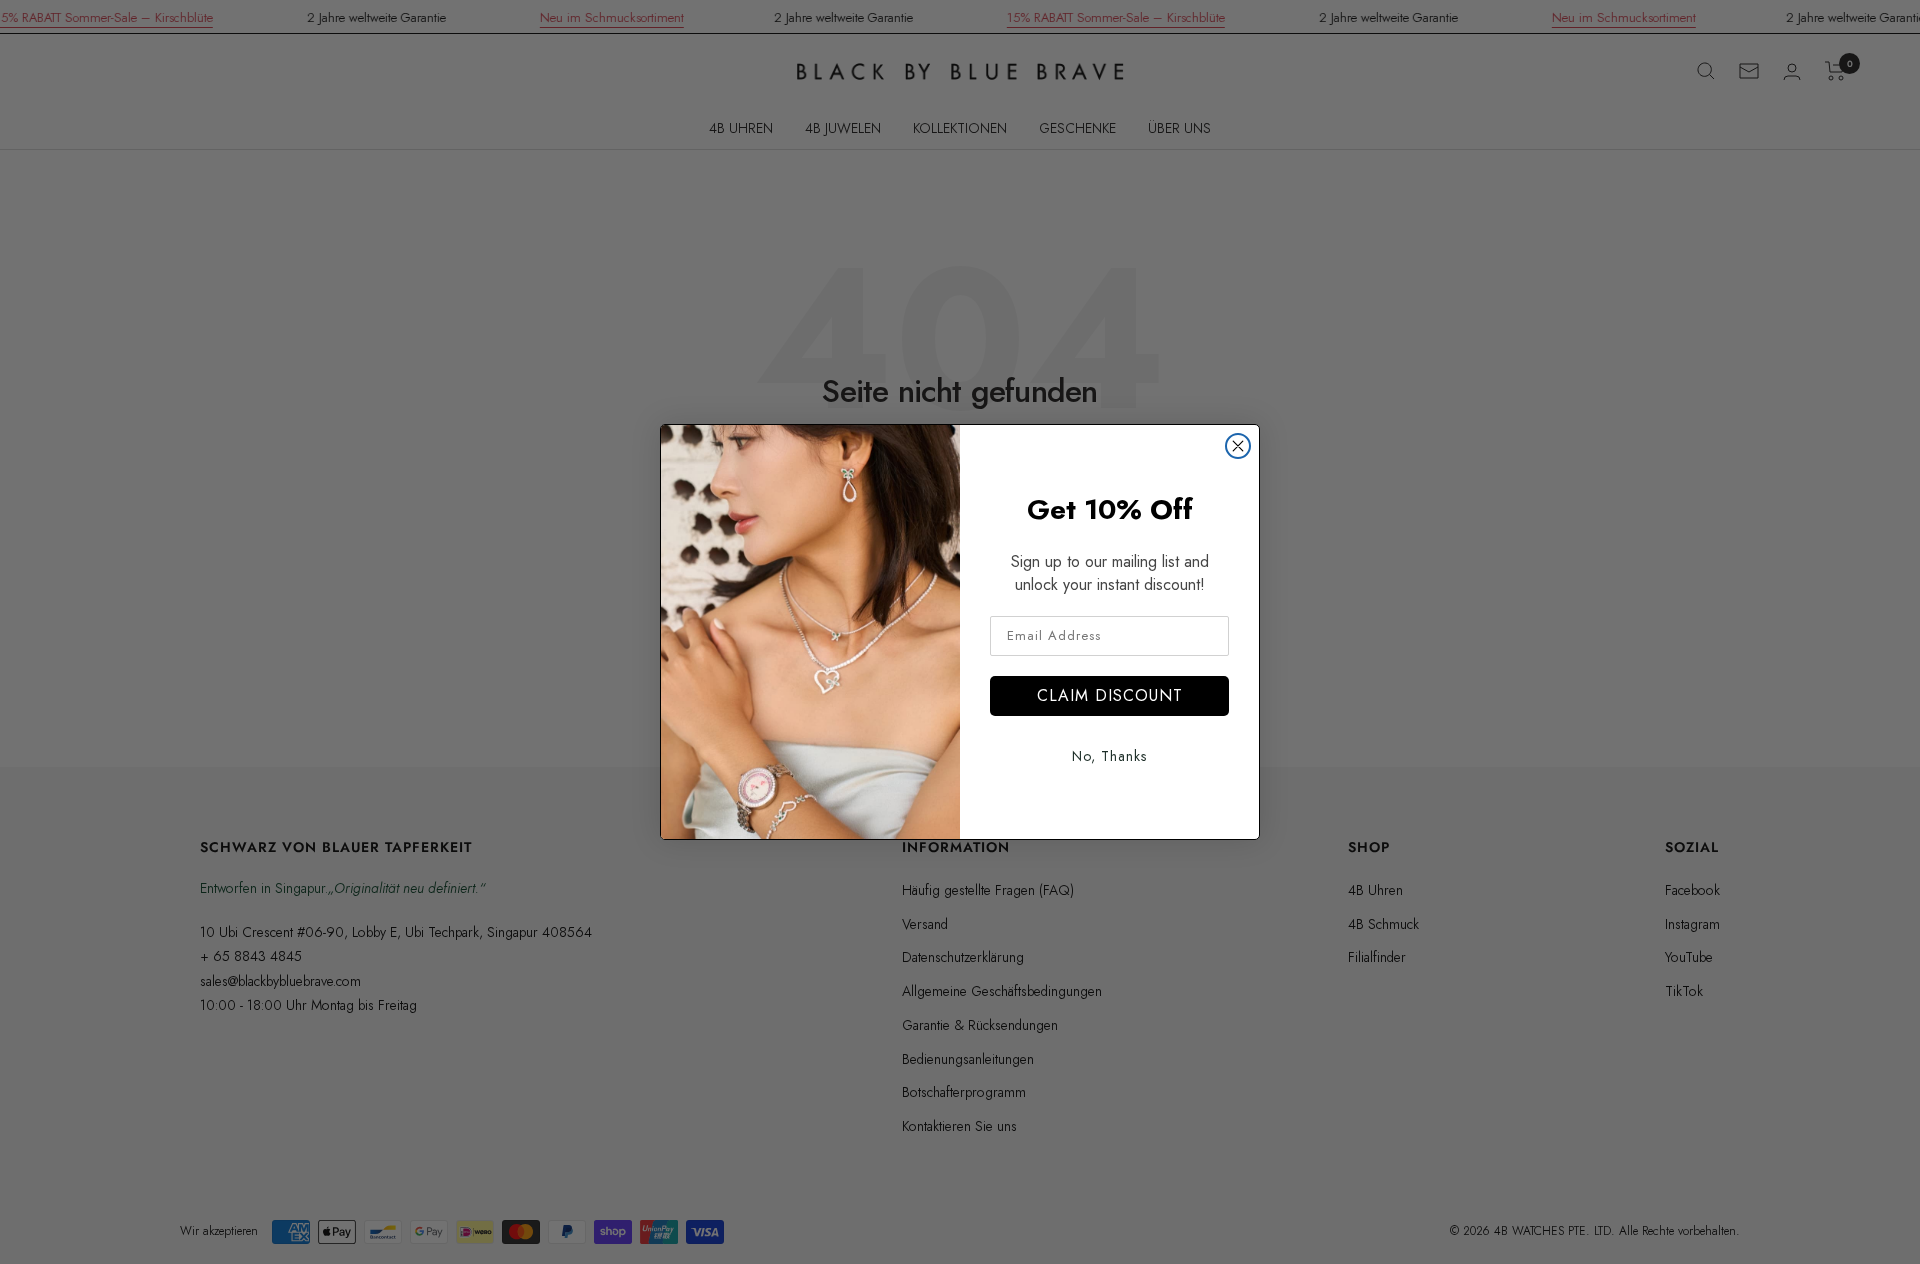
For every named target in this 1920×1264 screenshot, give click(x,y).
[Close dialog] (1238, 446)
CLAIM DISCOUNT (1110, 695)
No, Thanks (1109, 756)
